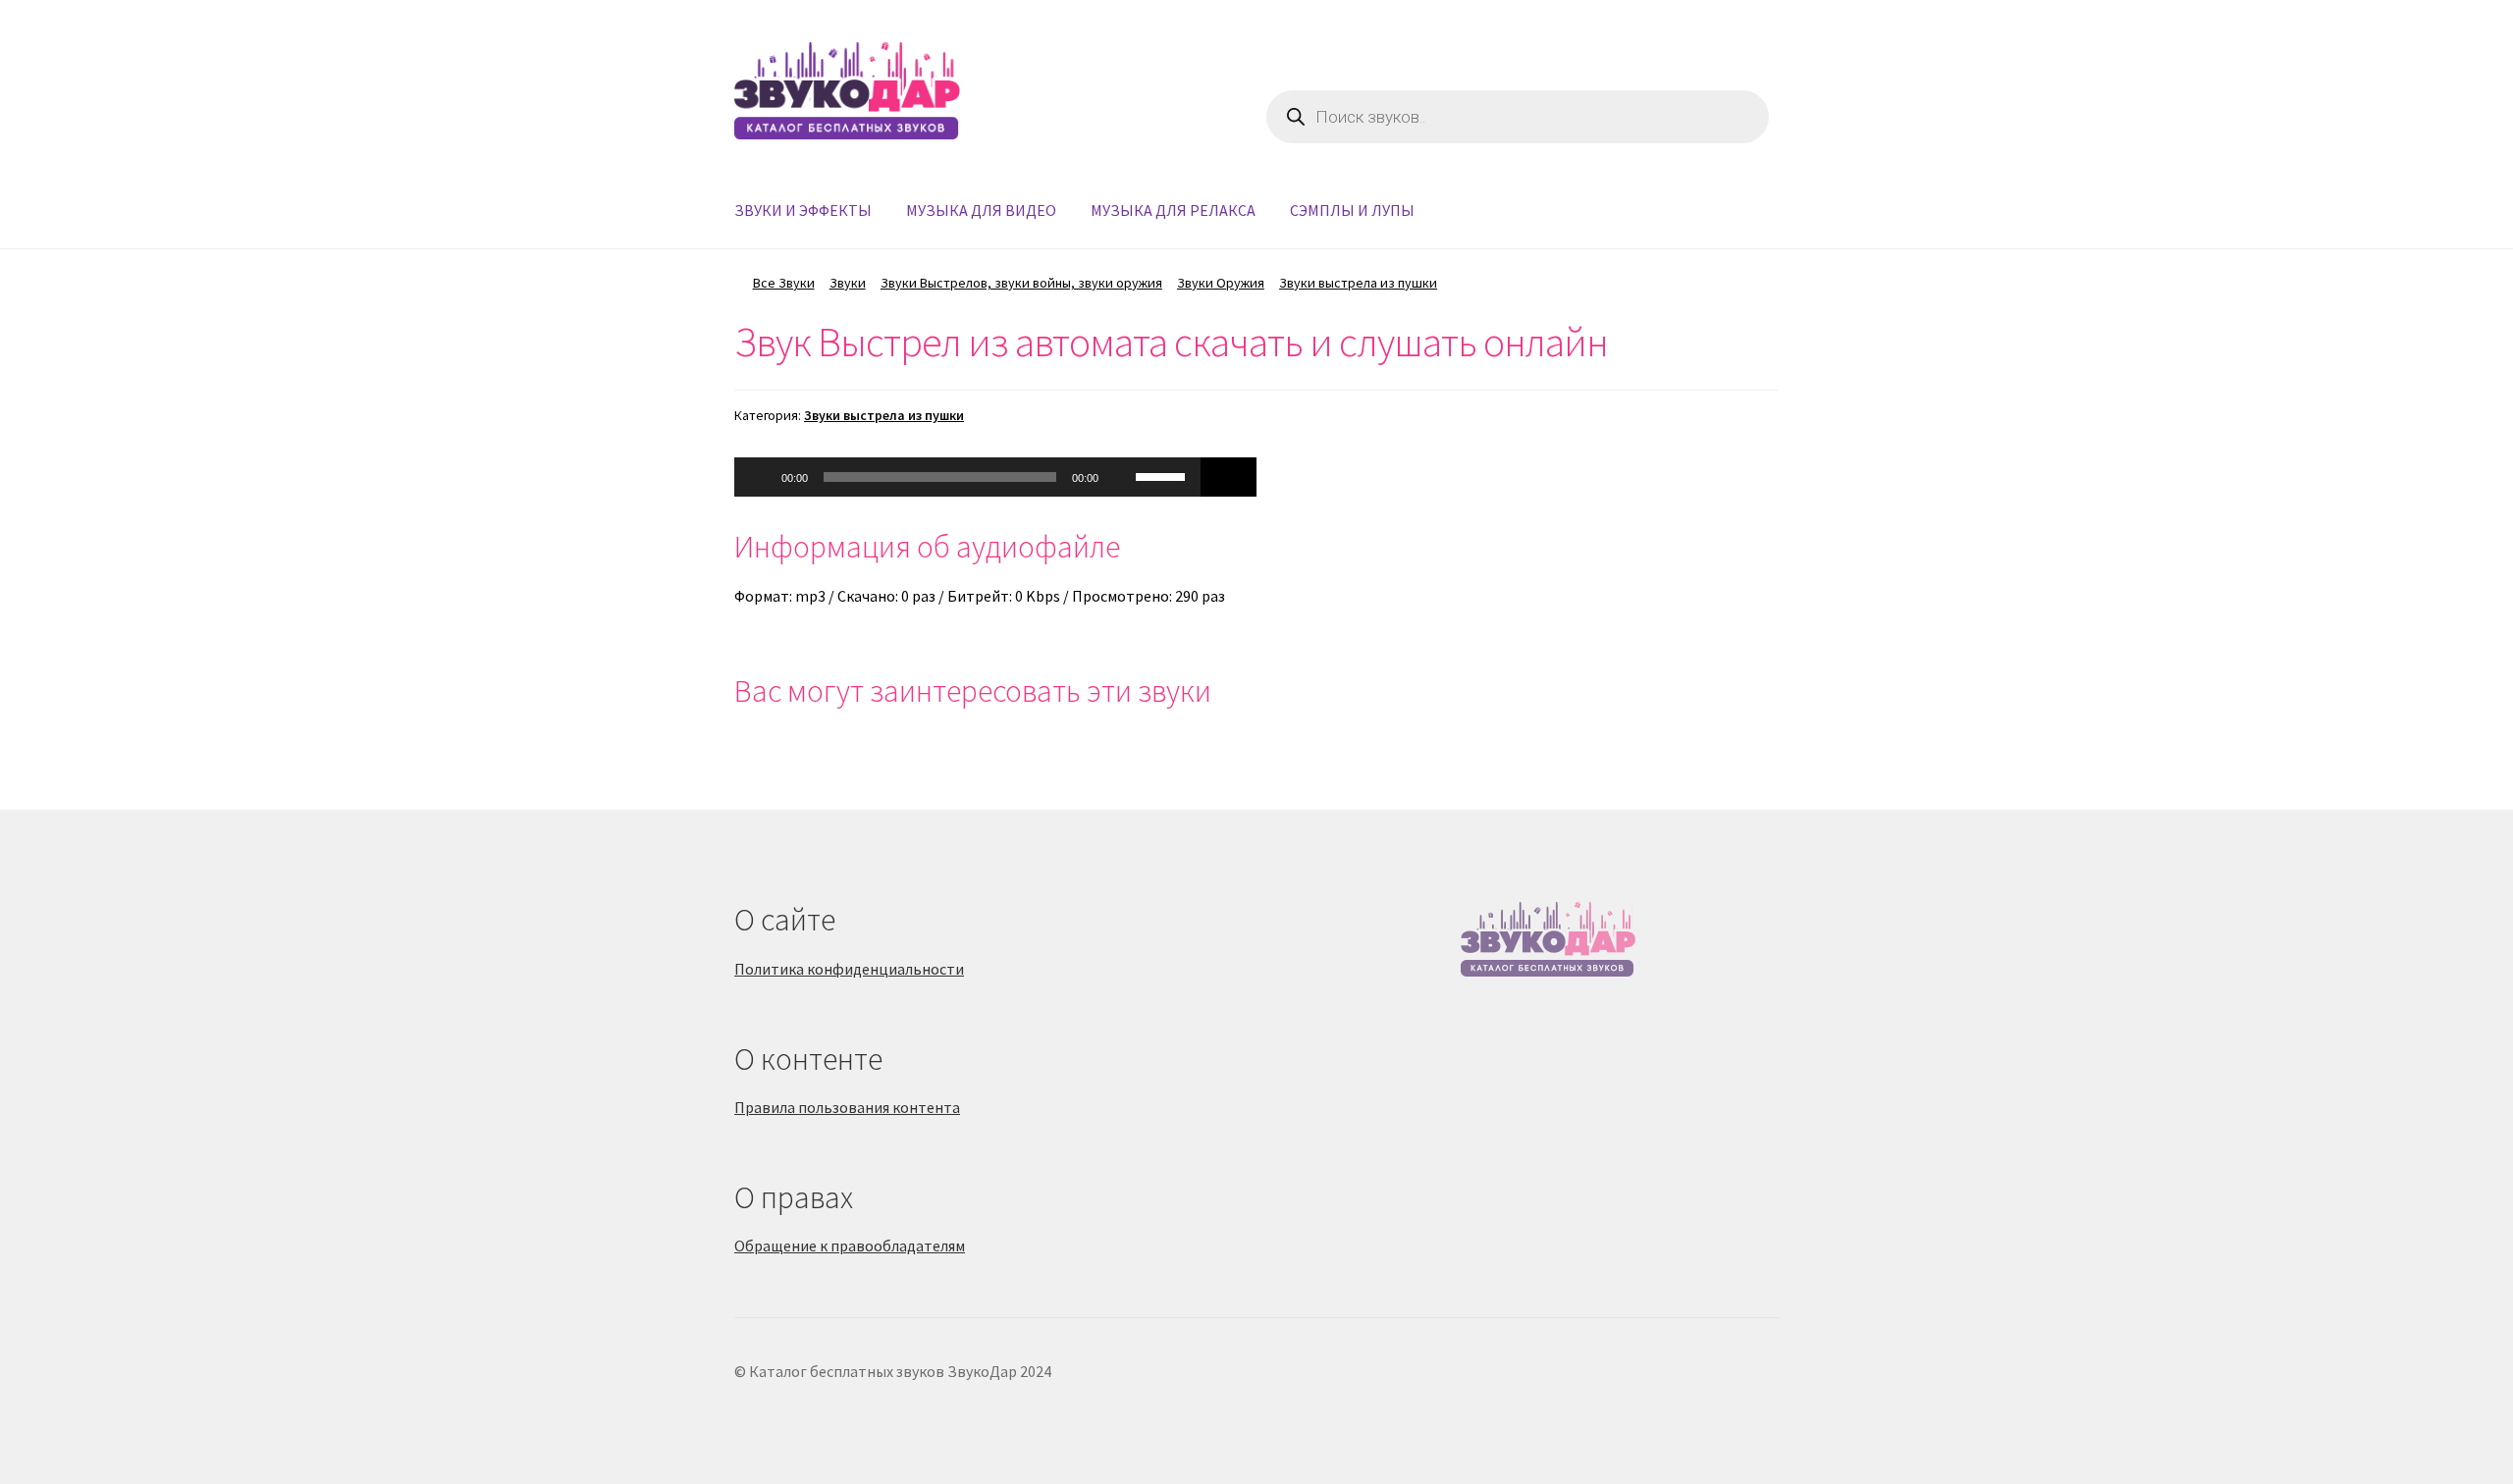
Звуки (848, 283)
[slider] (1163, 475)
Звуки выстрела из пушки (1358, 283)
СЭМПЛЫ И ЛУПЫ (1352, 210)
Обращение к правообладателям (850, 1245)
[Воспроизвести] (760, 477)
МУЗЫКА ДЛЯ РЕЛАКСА (1173, 210)
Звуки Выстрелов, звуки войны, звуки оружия (1021, 283)
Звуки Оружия (1221, 283)
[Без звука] (1120, 477)
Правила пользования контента (847, 1107)
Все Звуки (784, 283)
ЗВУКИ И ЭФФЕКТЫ (803, 210)
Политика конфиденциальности (849, 969)
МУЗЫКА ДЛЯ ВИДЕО (981, 210)
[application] (967, 477)
